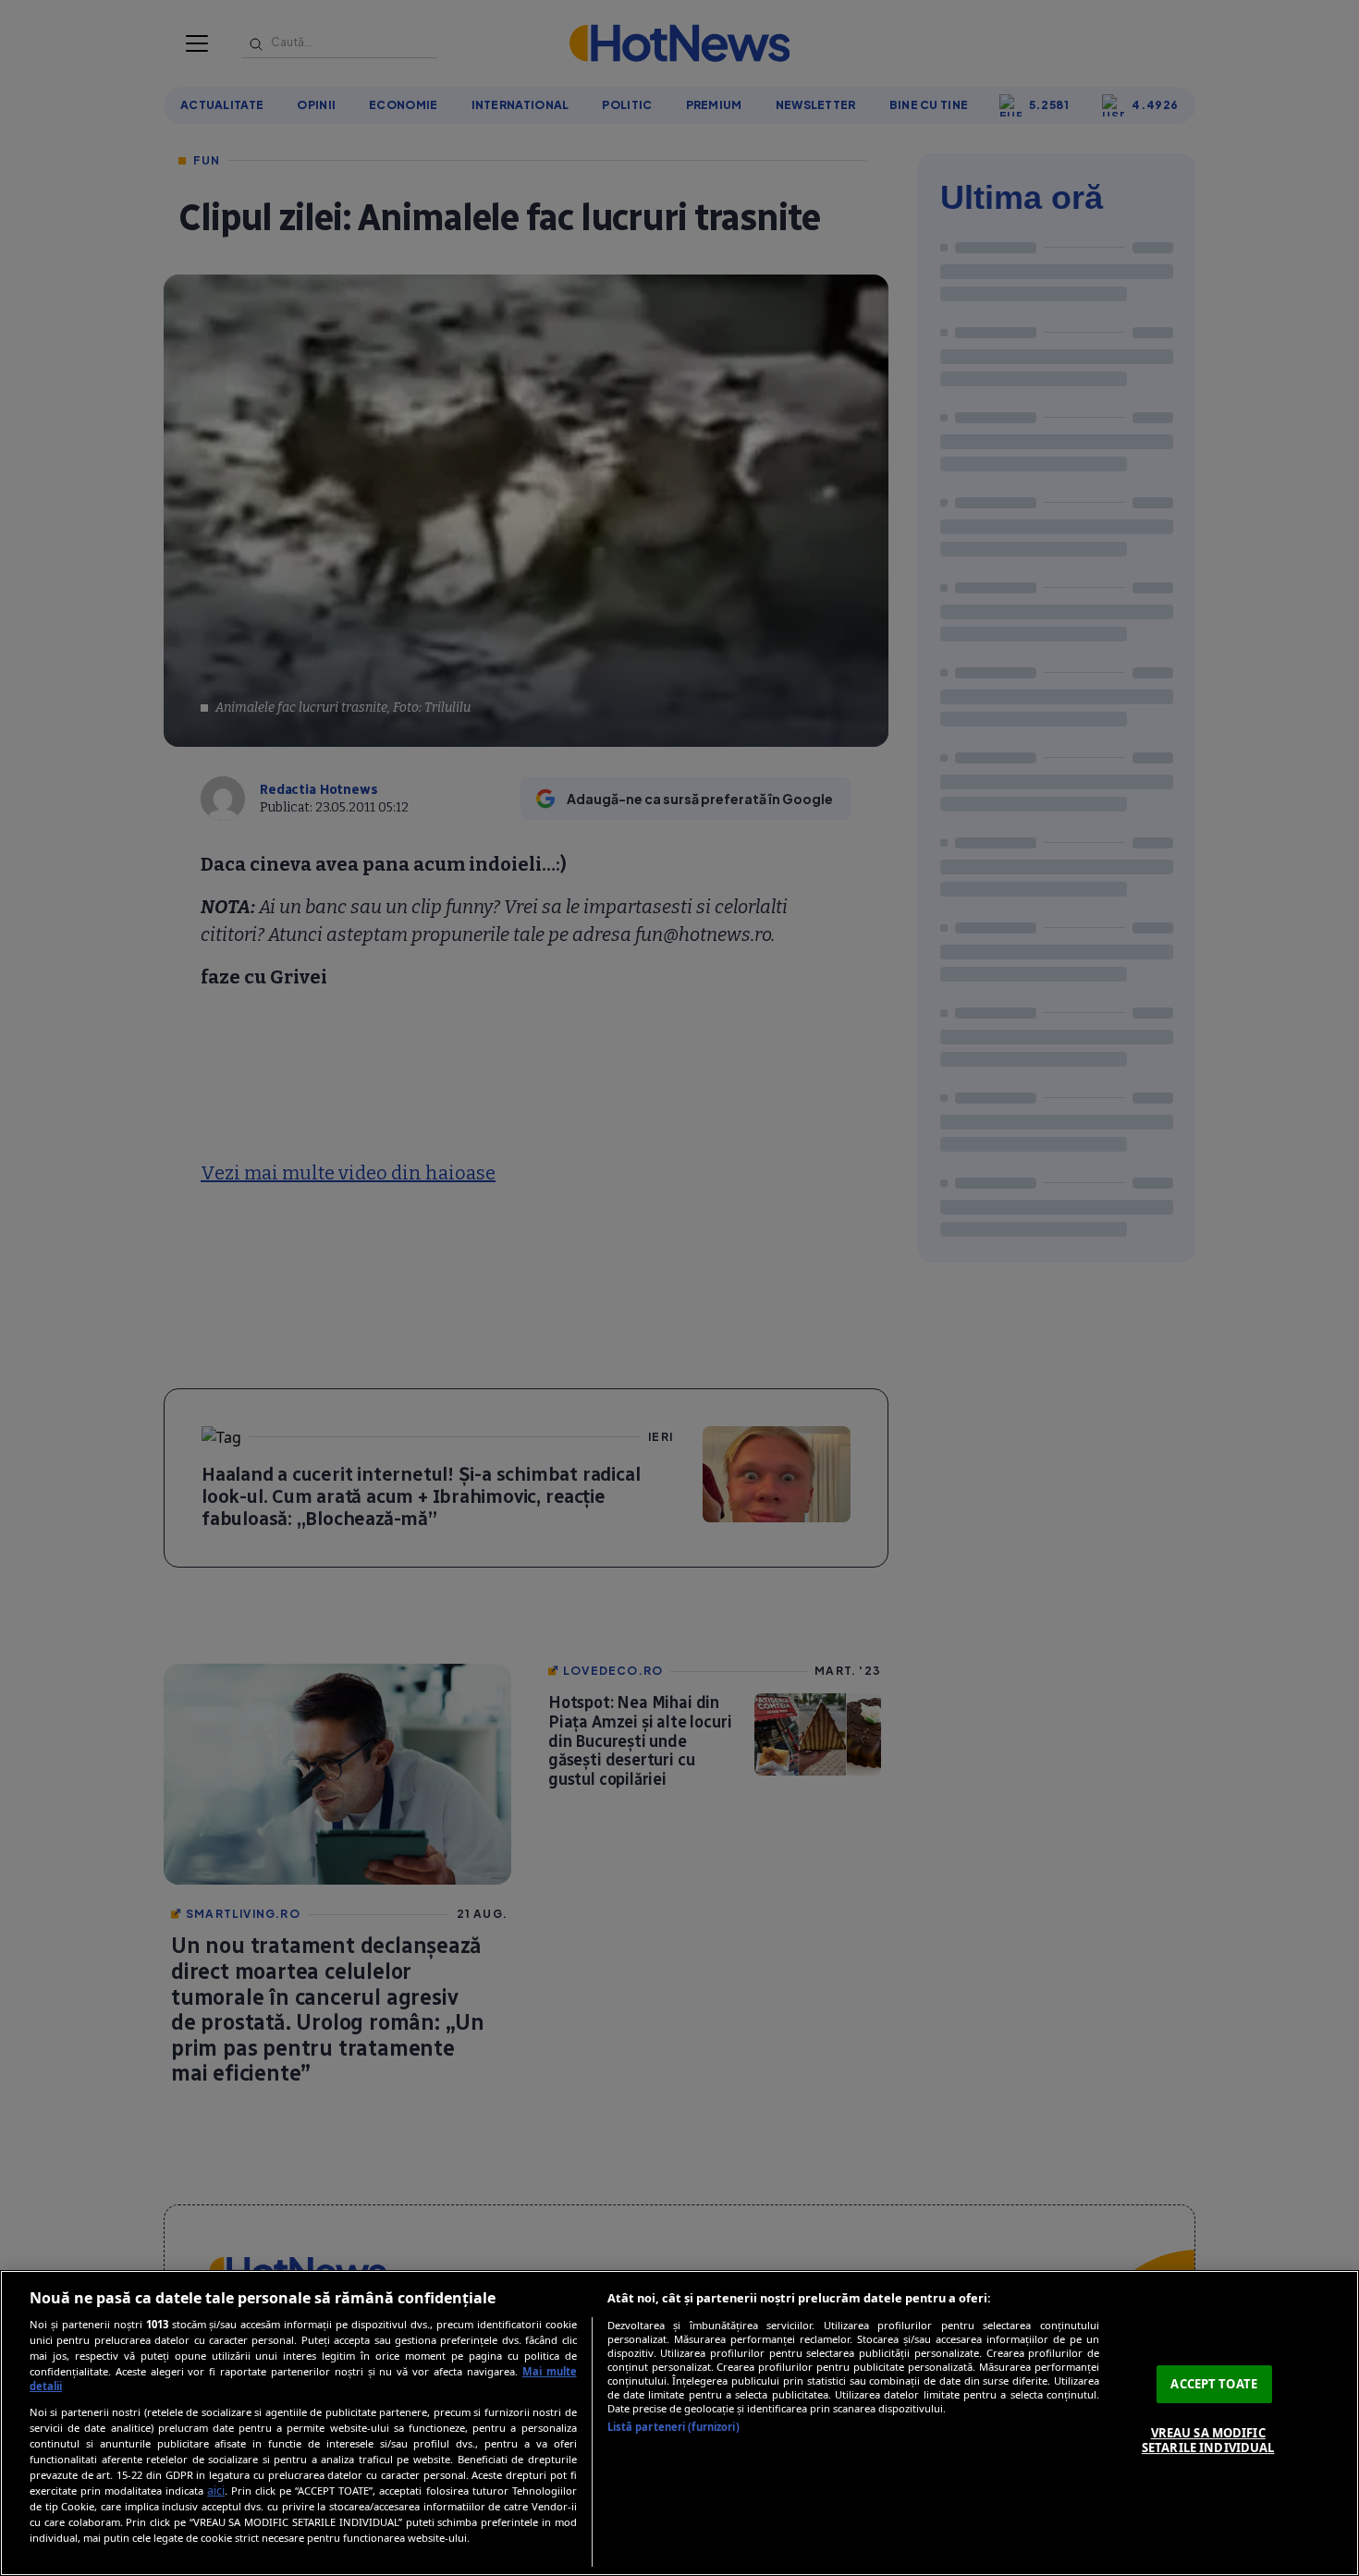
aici (216, 2491)
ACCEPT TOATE (1214, 2384)
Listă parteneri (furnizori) (673, 2427)
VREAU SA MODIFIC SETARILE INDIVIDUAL (1208, 2440)
